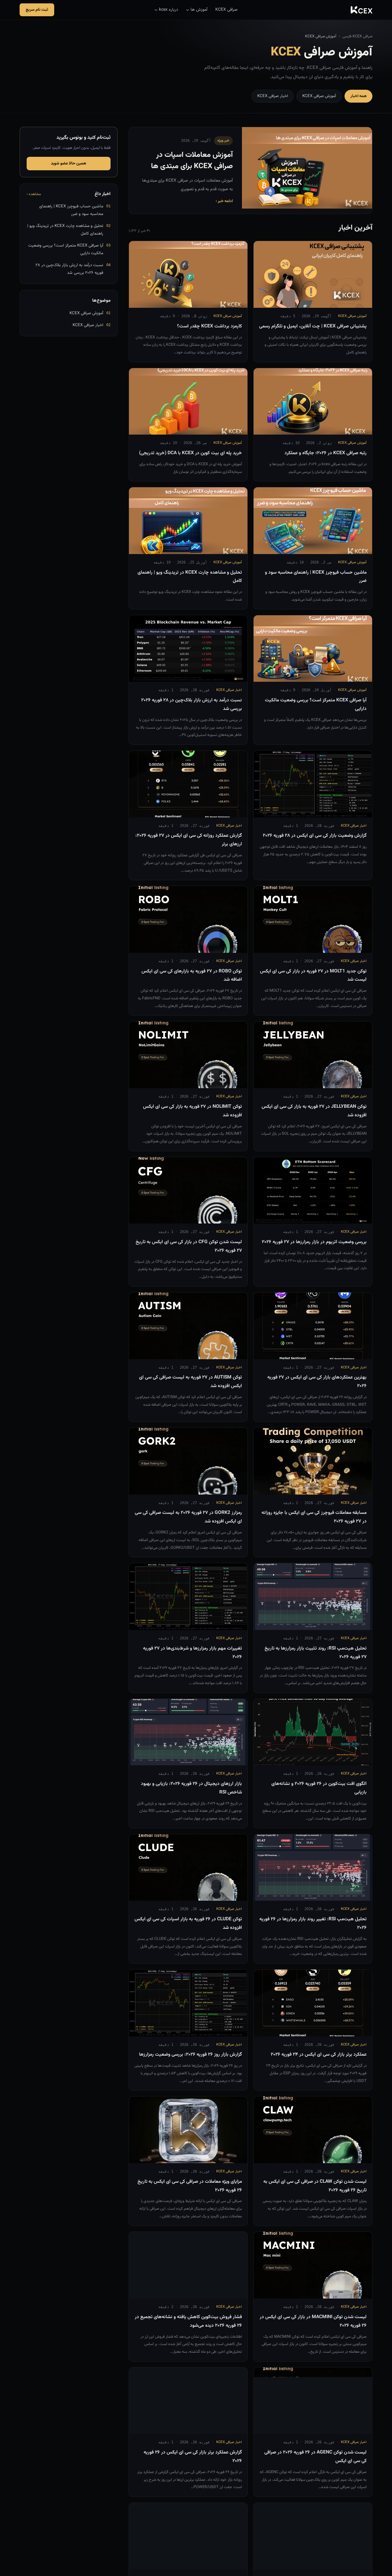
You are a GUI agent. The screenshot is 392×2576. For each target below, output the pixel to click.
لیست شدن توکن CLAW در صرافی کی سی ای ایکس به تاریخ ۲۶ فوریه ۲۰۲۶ (315, 2186)
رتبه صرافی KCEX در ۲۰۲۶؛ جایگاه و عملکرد (326, 453)
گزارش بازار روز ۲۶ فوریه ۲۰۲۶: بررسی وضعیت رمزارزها (190, 2054)
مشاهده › (34, 194)
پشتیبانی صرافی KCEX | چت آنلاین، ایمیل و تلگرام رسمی (313, 326)
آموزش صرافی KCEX (319, 96)
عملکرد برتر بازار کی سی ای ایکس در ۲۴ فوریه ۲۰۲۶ (319, 2054)
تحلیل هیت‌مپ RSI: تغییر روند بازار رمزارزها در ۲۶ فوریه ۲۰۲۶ (313, 1923)
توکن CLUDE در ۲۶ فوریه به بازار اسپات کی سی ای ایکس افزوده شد (188, 1923)
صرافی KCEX (226, 10)
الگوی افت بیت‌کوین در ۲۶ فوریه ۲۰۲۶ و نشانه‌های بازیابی (319, 1788)
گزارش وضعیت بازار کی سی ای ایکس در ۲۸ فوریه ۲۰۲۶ (315, 835)
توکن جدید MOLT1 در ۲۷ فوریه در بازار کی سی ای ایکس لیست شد (313, 975)
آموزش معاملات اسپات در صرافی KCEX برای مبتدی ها (192, 161)
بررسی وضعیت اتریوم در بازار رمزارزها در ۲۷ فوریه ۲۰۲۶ (314, 1242)
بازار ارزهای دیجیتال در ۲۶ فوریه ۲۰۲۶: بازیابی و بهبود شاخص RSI (191, 1788)
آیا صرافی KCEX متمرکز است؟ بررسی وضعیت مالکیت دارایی (316, 704)
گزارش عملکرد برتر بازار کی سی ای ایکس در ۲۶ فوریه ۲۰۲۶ (193, 2457)
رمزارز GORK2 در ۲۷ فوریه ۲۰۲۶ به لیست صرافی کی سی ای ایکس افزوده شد (188, 1517)
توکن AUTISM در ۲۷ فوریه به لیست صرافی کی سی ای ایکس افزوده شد (190, 1382)
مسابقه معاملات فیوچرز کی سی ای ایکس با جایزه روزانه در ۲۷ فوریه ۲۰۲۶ (314, 1517)
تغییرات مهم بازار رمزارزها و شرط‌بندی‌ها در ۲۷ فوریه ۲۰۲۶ (192, 1653)
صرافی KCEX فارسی (357, 36)
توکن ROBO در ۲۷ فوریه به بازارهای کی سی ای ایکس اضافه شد (192, 975)
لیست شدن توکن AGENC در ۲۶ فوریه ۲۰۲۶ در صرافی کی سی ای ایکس (315, 2457)
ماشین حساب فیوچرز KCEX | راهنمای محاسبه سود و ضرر (316, 577)
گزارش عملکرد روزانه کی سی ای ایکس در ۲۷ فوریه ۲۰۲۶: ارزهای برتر (189, 840)
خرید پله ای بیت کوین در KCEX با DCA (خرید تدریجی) (190, 453)
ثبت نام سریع (37, 10)
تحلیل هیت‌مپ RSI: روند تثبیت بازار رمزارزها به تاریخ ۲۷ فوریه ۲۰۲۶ (316, 1653)
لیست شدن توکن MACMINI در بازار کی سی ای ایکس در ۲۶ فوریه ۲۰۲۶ (313, 2321)
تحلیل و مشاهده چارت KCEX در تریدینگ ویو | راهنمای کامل (190, 577)
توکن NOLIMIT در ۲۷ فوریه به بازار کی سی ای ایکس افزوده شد (192, 1111)
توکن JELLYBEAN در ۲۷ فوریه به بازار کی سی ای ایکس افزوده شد (314, 1111)
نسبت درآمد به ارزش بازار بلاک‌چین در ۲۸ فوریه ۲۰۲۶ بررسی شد (192, 704)
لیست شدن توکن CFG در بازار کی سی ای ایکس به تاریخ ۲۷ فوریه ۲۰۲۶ (189, 1246)
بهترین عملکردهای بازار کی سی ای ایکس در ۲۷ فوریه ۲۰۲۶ (317, 1382)
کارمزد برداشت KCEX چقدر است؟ (209, 326)
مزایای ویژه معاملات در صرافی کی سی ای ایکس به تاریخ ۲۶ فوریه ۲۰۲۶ (190, 2186)
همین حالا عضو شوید (69, 164)
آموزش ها (199, 10)
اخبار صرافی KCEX (273, 96)
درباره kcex (169, 10)
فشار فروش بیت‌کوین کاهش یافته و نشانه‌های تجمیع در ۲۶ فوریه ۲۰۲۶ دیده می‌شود (188, 2321)
